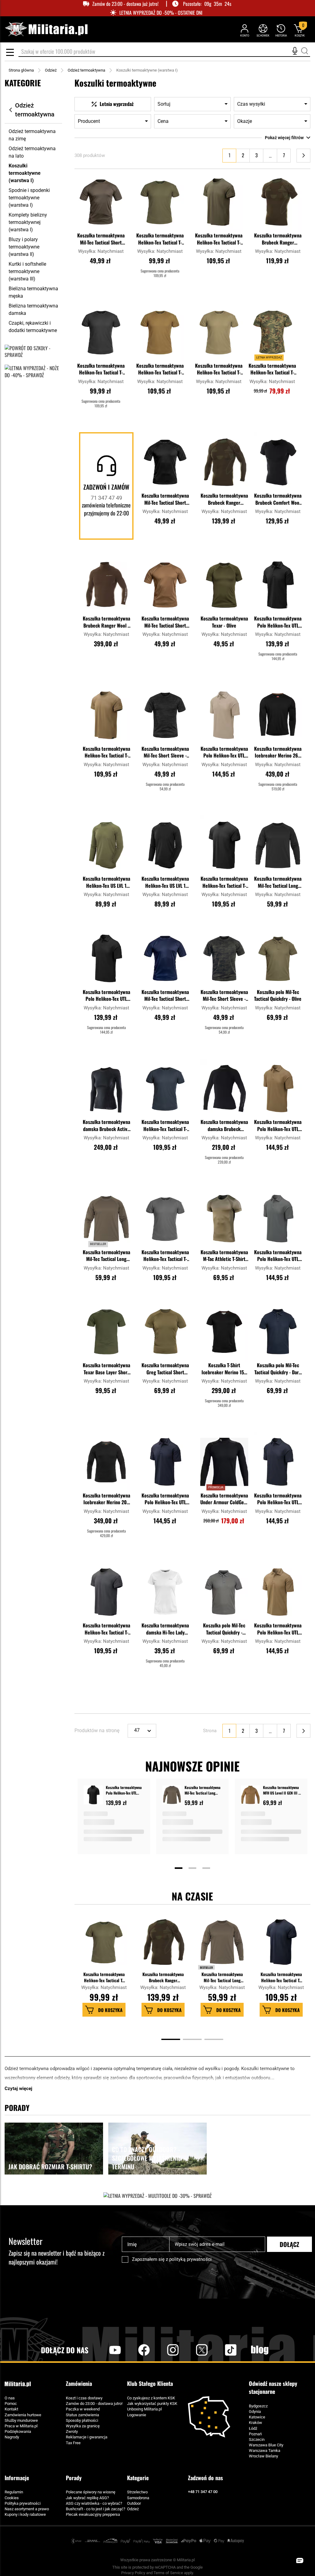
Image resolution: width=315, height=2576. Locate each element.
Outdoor (134, 2503)
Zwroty (72, 2431)
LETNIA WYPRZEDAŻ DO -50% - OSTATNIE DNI (161, 13)
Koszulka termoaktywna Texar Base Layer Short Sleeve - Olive (106, 1369)
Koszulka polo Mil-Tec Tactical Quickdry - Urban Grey (224, 1629)
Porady (74, 2478)
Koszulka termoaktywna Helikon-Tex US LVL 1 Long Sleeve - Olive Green (106, 883)
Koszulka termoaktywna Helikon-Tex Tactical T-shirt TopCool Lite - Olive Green (219, 239)
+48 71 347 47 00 (203, 2492)
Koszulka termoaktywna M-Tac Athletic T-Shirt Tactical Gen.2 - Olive (224, 1256)
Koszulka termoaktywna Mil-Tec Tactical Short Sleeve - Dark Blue (165, 996)
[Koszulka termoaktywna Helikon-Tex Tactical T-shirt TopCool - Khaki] (219, 332)
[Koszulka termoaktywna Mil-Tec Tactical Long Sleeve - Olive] (106, 1219)
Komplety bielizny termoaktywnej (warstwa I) (28, 222)
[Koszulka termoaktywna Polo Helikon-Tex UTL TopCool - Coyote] (278, 1089)
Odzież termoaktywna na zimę (32, 135)
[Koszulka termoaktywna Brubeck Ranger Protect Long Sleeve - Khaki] (224, 462)
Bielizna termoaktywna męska (33, 292)
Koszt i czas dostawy (84, 2398)
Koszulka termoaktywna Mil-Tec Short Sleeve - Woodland (224, 996)
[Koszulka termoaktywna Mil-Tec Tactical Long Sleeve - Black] (278, 845)
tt (221, 2350)
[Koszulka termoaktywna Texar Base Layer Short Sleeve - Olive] (106, 1332)
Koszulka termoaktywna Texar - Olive (224, 622)
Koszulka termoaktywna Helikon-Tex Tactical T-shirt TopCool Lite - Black (224, 883)
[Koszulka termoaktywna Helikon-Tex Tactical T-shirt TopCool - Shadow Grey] (165, 1219)
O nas (10, 2398)
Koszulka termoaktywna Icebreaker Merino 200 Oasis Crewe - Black (106, 1499)
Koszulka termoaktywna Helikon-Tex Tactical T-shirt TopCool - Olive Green (160, 239)
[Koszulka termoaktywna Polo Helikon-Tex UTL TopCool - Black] (106, 958)
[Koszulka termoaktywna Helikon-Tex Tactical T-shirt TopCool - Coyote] (160, 332)
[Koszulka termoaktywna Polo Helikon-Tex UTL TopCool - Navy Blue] (278, 1462)
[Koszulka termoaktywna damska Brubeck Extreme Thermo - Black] (224, 1089)
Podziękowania (18, 2431)
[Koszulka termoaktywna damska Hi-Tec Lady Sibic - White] (165, 1592)
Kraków (255, 2423)
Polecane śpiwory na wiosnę (91, 2492)
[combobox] (164, 52)
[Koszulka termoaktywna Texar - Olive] (224, 585)
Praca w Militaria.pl (21, 2426)
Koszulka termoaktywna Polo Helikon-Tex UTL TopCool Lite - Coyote (278, 1629)
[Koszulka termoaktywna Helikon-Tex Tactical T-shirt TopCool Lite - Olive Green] (219, 202)
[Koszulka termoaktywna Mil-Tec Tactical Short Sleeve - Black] (165, 462)
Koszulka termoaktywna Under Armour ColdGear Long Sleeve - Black (224, 1499)
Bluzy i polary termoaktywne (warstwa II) (24, 247)
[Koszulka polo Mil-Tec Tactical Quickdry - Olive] (278, 958)
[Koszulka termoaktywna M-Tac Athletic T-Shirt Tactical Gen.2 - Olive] (224, 1219)
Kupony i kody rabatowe (25, 2514)
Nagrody (12, 2437)
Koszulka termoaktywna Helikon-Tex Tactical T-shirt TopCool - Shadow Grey (165, 1256)
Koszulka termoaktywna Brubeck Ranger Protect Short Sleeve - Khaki (278, 239)
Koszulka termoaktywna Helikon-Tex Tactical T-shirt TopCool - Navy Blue (165, 1126)
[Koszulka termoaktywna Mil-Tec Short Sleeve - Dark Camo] (165, 715)
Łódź (253, 2428)
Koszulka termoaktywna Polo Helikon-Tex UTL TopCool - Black (106, 996)
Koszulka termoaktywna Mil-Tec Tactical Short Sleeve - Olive (101, 239)
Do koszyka (110, 2010)
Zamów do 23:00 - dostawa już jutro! (125, 4)
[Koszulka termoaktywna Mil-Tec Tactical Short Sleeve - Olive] (101, 202)
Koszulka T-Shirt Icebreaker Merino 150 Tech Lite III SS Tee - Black (224, 1369)
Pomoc (11, 2404)
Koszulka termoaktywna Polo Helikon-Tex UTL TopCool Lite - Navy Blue (165, 1499)
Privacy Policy (133, 2573)
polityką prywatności (190, 2259)
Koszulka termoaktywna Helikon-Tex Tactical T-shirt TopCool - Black (101, 370)
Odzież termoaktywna (86, 70)
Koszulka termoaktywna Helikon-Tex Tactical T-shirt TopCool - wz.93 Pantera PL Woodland (272, 370)
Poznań (255, 2434)
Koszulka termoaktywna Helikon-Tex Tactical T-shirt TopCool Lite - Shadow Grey (106, 1629)
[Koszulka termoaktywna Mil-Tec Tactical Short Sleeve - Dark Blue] (165, 958)
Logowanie (137, 2415)
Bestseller (206, 1967)
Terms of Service (168, 2573)
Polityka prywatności (23, 2503)
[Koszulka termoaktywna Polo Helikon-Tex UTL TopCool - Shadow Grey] (278, 1219)
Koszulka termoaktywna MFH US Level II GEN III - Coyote (281, 1790)
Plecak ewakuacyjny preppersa (93, 2514)
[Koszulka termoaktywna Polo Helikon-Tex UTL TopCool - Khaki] (224, 715)
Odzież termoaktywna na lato (32, 152)
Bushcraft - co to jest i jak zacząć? (96, 2509)
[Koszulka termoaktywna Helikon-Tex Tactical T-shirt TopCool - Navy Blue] (165, 1089)
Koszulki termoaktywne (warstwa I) (25, 173)
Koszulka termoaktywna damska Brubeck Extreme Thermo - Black (224, 1126)
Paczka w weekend (83, 2409)
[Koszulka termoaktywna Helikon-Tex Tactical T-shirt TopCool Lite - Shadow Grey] (106, 1592)
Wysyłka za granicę (83, 2426)
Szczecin (257, 2439)
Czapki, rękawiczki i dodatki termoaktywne (33, 327)
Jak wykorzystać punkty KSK (152, 2404)
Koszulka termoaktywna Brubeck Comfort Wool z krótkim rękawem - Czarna (278, 499)
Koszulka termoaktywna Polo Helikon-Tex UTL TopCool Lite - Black (278, 622)
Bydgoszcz (258, 2406)
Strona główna (21, 70)
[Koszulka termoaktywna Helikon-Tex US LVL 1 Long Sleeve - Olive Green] (106, 845)
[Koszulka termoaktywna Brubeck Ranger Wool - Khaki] (106, 585)
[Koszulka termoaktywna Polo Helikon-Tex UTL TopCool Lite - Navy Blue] (165, 1462)
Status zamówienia (82, 2415)
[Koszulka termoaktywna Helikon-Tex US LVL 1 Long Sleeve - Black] (165, 845)
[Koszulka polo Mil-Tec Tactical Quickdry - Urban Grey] (224, 1592)
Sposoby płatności (82, 2420)
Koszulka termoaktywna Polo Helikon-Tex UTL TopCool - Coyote (278, 1126)
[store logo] (46, 29)
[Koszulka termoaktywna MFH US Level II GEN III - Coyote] (250, 1796)
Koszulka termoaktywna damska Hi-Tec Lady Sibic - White (165, 1629)
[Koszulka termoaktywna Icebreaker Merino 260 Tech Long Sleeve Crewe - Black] (278, 715)
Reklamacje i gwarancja (87, 2437)
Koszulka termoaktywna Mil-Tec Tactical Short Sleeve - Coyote (165, 622)
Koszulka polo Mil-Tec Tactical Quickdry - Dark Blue (278, 1369)
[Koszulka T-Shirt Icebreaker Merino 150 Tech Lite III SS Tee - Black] (224, 1332)
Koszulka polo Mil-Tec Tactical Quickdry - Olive (278, 995)
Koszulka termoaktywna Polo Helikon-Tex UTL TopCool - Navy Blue (278, 1499)
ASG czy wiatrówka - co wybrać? (94, 2503)
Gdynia (255, 2412)
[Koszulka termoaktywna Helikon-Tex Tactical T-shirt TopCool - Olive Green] (160, 202)
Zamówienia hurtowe (23, 2415)
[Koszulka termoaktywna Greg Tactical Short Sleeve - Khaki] (165, 1332)
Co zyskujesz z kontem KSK (151, 2398)
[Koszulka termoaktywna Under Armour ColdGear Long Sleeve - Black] (224, 1462)
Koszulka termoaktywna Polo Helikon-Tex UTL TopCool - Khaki (224, 753)
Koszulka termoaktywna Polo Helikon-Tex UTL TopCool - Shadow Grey (278, 1256)
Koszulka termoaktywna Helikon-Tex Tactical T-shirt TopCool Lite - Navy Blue (281, 1977)
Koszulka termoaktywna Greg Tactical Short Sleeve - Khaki (165, 1369)
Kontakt (11, 2409)
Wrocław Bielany (263, 2456)
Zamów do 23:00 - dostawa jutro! (94, 2404)
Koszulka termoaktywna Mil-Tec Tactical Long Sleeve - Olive (106, 1256)
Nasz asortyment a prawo (27, 2509)
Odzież (51, 70)
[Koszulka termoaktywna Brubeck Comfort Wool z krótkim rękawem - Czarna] (278, 462)
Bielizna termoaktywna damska (33, 309)
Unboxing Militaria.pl (144, 2409)
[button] (121, 178)
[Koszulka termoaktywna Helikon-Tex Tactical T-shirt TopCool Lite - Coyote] (106, 715)
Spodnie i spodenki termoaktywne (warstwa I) (29, 198)
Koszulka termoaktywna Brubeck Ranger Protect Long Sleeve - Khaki (224, 499)
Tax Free (73, 2443)
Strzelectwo (137, 2492)
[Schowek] (263, 30)
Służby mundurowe (21, 2420)
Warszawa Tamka (265, 2451)
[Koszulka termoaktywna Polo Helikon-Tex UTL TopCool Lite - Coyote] (278, 1592)
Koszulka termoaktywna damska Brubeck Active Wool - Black (106, 1126)
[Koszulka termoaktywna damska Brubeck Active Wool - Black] (106, 1089)
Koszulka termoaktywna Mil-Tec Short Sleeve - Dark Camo (165, 753)
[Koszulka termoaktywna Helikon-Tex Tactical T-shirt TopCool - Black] (101, 332)
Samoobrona (138, 2498)
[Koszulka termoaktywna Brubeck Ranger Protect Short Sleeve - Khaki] (278, 202)
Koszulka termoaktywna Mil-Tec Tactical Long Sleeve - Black (278, 883)
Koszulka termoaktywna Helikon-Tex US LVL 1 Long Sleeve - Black (165, 883)
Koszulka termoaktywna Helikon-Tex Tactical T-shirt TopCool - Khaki (219, 370)
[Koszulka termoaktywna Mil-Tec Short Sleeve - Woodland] (224, 958)
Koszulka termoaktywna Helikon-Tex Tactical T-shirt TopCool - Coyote (160, 370)
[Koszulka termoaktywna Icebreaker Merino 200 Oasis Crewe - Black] (106, 1462)
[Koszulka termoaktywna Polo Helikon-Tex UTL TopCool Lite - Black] (278, 585)
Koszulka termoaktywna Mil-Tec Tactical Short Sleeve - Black (165, 499)
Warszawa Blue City (266, 2445)
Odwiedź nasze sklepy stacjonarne (273, 2388)
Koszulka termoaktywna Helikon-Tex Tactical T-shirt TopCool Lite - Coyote (106, 753)
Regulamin (14, 2492)
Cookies (12, 2498)
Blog (260, 2350)
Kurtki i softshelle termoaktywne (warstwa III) (27, 271)
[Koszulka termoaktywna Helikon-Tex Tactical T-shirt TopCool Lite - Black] (224, 845)
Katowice (257, 2417)
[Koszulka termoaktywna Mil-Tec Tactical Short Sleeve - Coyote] (165, 585)
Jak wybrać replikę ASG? (87, 2498)
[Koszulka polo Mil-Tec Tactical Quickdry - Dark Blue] (278, 1332)
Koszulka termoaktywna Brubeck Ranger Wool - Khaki (106, 622)
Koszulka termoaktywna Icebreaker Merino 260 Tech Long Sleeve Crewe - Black (278, 753)
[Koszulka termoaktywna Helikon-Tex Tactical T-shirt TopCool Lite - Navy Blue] (281, 1945)
